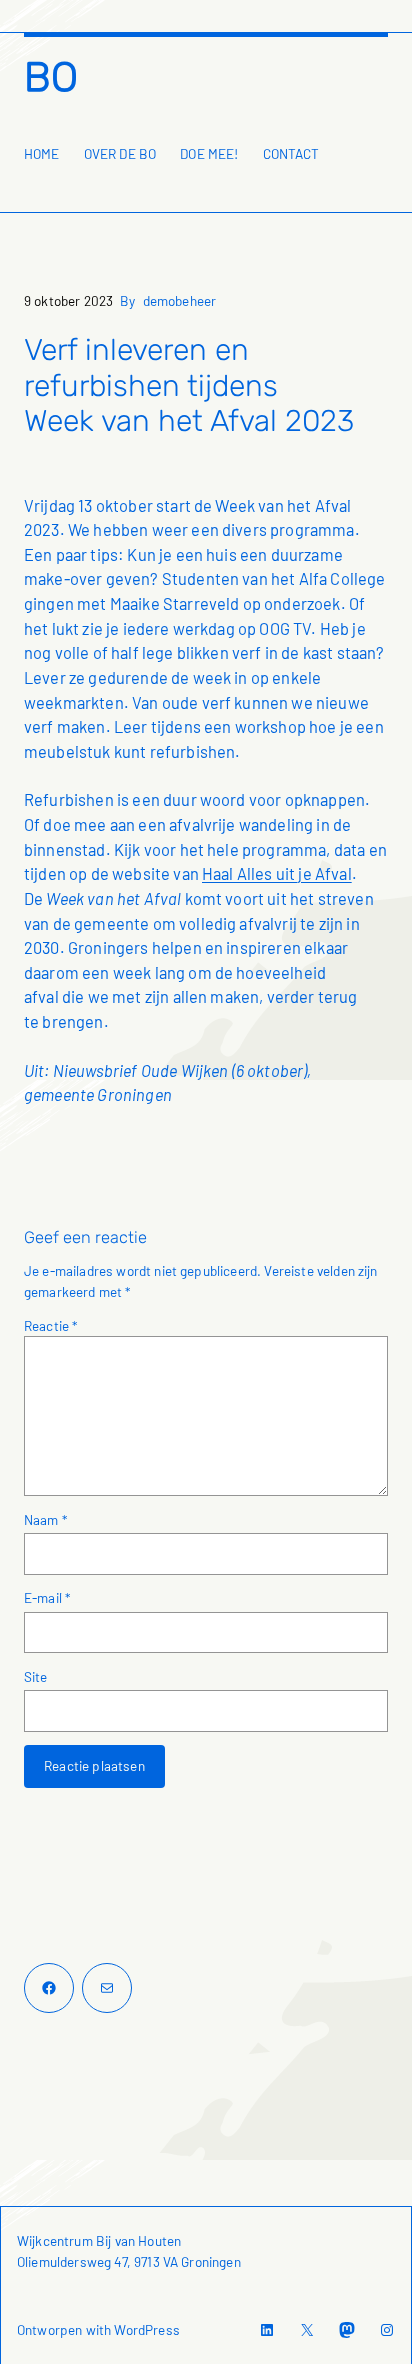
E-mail (47, 1597)
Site (36, 1676)
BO (51, 77)
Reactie (50, 1325)
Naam (45, 1519)
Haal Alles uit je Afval (277, 873)
